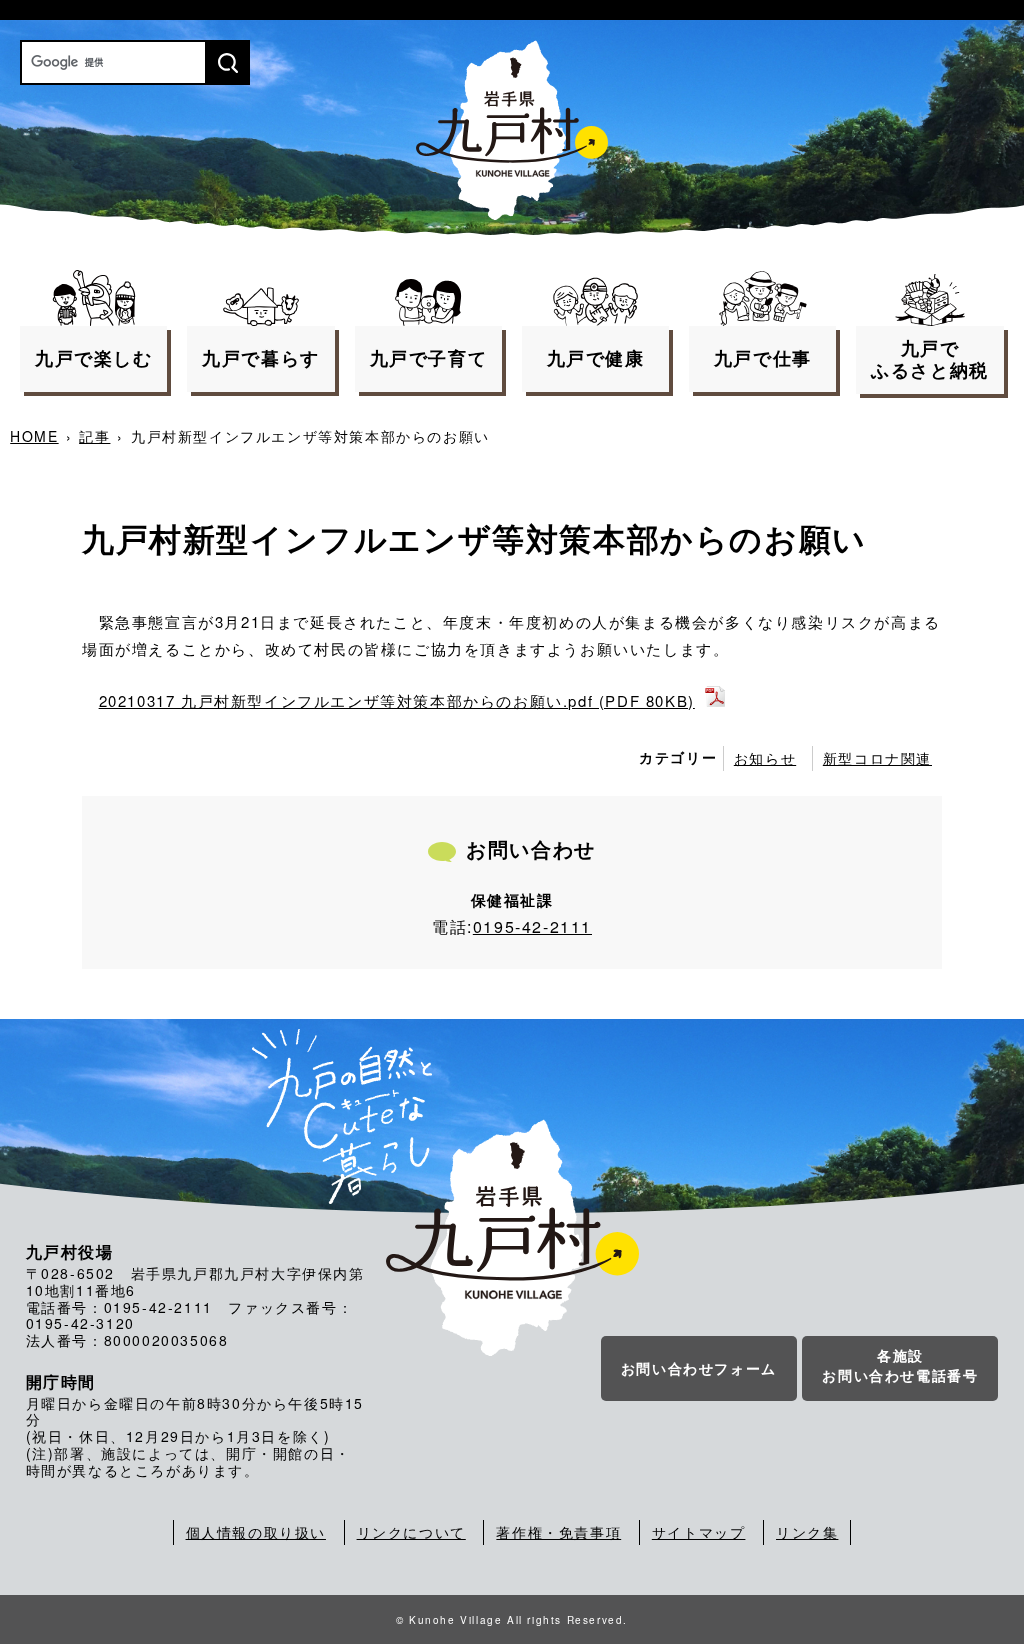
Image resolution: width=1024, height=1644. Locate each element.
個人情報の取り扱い (256, 1532)
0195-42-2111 (532, 926)
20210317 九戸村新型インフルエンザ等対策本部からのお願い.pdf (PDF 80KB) (397, 700)
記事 (94, 436)
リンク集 (807, 1532)
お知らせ (765, 758)
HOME (34, 436)
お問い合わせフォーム (699, 1368)
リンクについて (411, 1532)
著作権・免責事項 (558, 1532)
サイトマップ (699, 1532)
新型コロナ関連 (877, 758)
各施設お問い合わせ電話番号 (900, 1365)
